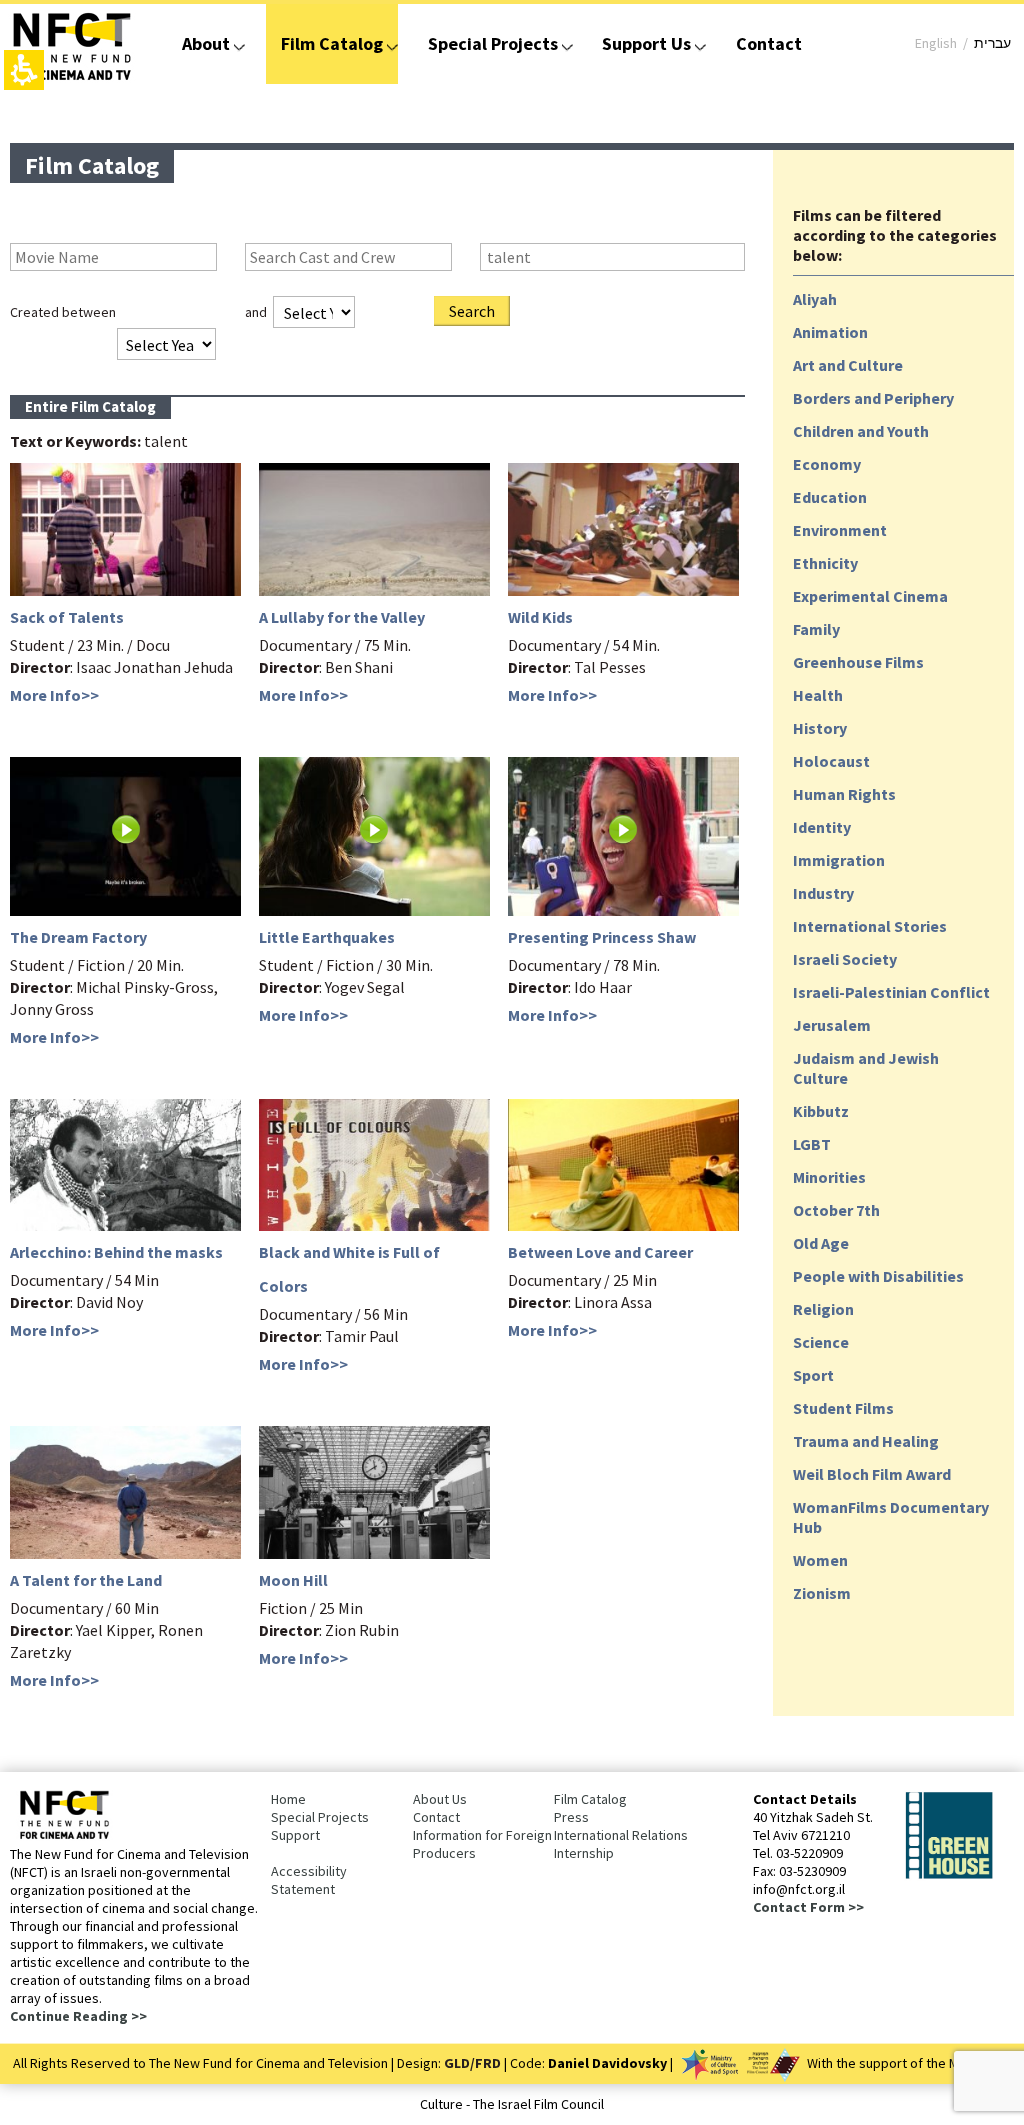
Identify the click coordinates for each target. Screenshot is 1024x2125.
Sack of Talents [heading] (67, 617)
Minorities (829, 1177)
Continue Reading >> (78, 2016)
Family (816, 629)
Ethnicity (825, 563)
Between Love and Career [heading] (600, 1252)
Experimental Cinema (870, 596)
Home (288, 1799)
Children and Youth (861, 431)
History (820, 728)
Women (820, 1560)
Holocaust (831, 761)
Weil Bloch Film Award (872, 1474)
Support (295, 1835)
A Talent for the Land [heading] (86, 1580)
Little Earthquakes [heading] (327, 937)
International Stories (870, 926)
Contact (769, 43)
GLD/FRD (472, 2063)
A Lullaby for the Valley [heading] (342, 617)
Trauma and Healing (866, 1441)
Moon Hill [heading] (293, 1580)
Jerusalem (832, 1025)
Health (818, 695)
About (206, 43)
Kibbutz (821, 1111)
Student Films (843, 1408)
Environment (840, 530)
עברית (992, 43)
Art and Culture (848, 365)
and (256, 312)
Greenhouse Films (858, 662)
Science (821, 1342)
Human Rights (844, 794)
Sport (813, 1375)
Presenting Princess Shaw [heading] (602, 937)
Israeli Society (845, 959)
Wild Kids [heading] (540, 617)
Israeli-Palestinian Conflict (891, 992)
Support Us (646, 43)
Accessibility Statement (309, 1880)
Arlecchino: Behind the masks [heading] (116, 1252)
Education (830, 497)
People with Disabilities (878, 1276)
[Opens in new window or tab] (949, 1875)
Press (571, 1817)
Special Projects (493, 43)
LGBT (812, 1144)
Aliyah (815, 299)
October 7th (836, 1210)
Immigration (839, 860)
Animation (830, 332)
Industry (823, 893)
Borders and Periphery (873, 398)
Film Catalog (332, 43)
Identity (822, 827)
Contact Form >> (808, 1907)
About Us (440, 1799)
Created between (63, 312)
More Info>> (54, 695)
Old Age (821, 1243)
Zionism (822, 1593)
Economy (827, 464)
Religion (823, 1309)
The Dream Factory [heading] (78, 937)
